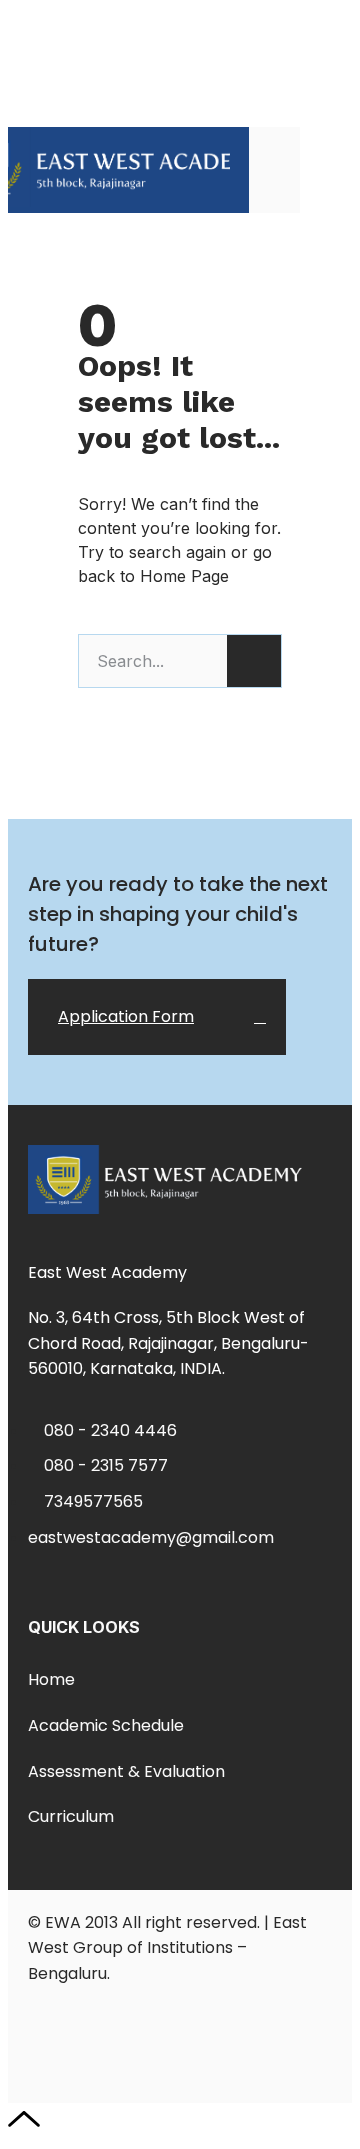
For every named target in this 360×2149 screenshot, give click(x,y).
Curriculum (71, 1816)
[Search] (254, 661)
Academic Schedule (106, 1725)
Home (51, 1679)
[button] (326, 169)
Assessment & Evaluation (126, 1771)
